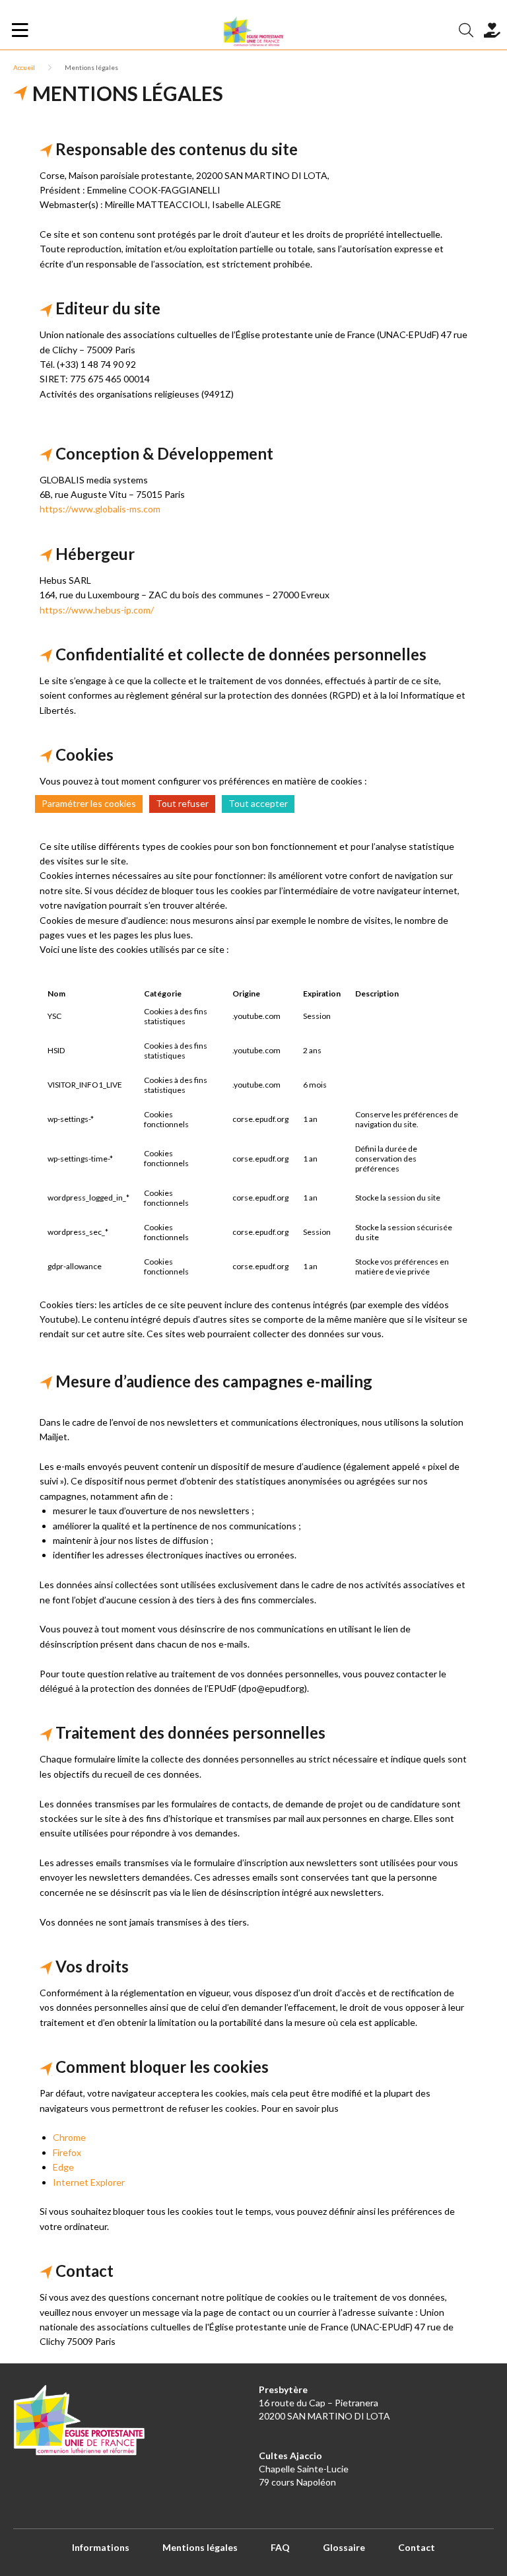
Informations (101, 2547)
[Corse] (253, 30)
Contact (417, 2547)
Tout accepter (258, 803)
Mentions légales (200, 2547)
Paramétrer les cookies (89, 803)
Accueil (24, 67)
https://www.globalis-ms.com (100, 509)
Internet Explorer (89, 2182)
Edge (63, 2167)
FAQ (280, 2547)
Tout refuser (182, 803)
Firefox (67, 2152)
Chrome (69, 2137)
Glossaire (344, 2547)
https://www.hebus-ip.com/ (97, 610)
